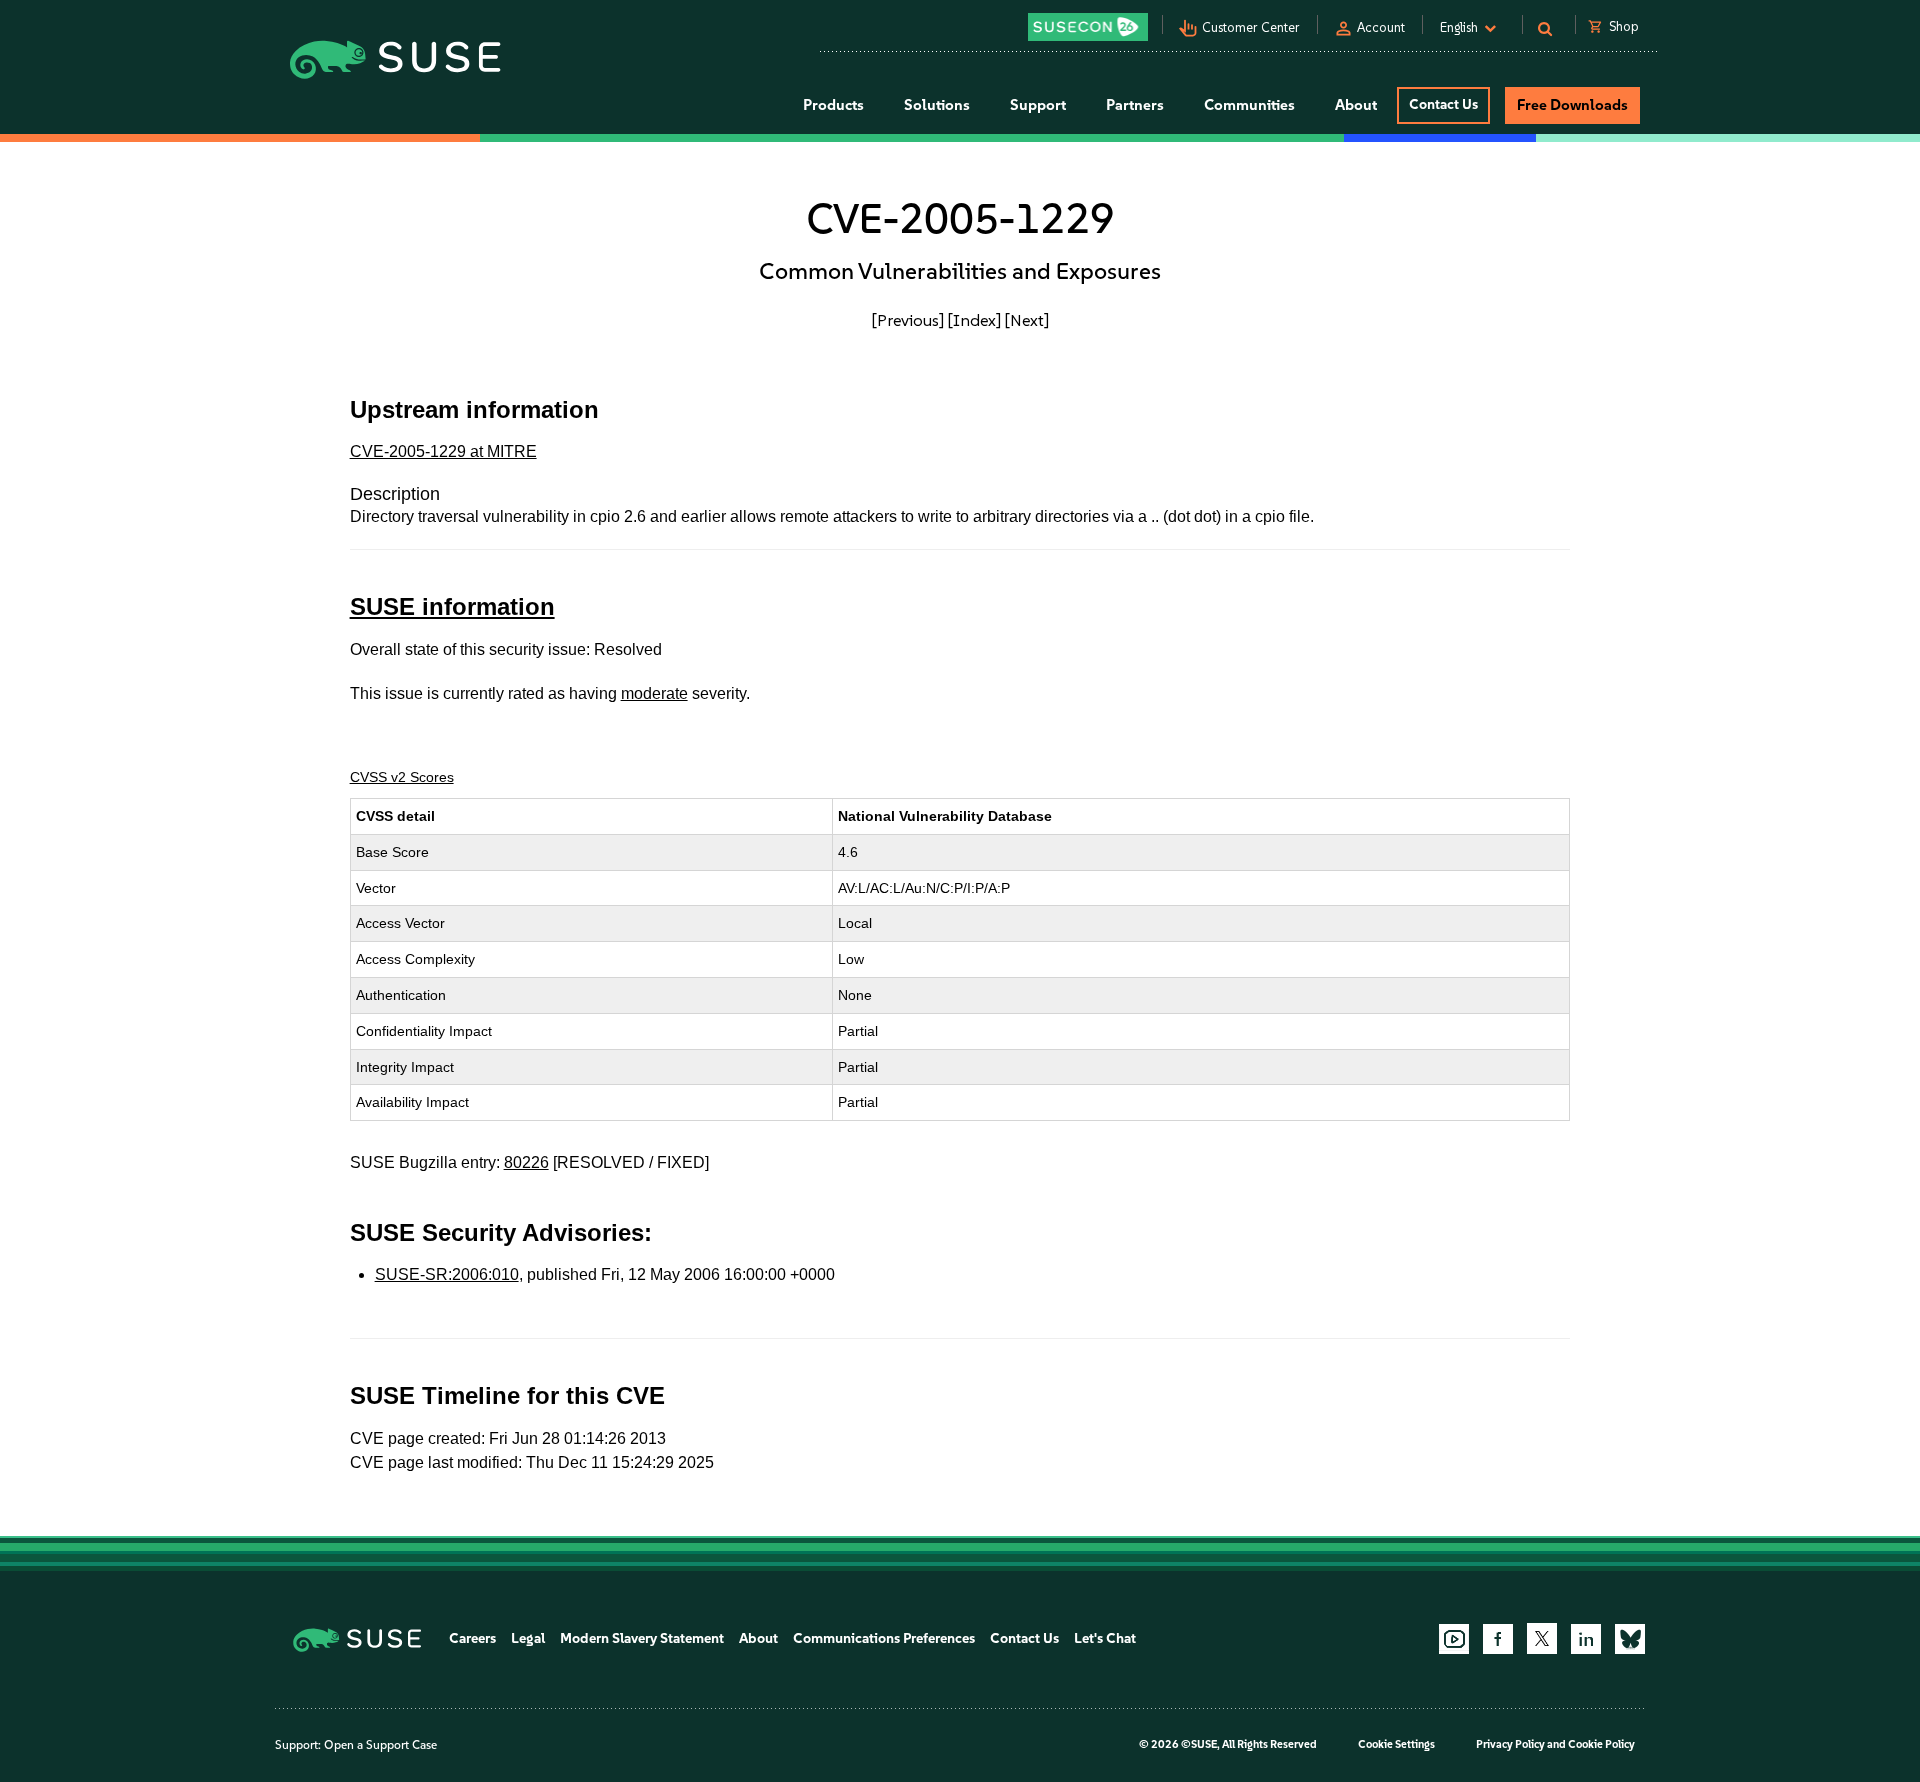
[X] (1542, 1638)
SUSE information (452, 606)
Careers (472, 1638)
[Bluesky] (1630, 1639)
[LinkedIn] (1586, 1639)
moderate (654, 693)
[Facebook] (1498, 1639)
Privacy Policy (1510, 1744)
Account (1381, 27)
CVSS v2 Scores (402, 777)
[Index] (974, 320)
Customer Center (1251, 27)
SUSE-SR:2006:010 (447, 1274)
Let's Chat (1105, 1638)
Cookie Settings (1396, 1744)
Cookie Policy (1601, 1744)
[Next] (1027, 320)
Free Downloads (1572, 105)
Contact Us (1443, 104)
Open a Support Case (380, 1745)
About (758, 1638)
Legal (528, 1638)
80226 (526, 1162)
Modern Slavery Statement (642, 1638)
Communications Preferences (884, 1638)
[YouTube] (1454, 1639)
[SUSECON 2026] (1088, 27)
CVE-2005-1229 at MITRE (443, 451)
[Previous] (908, 320)
